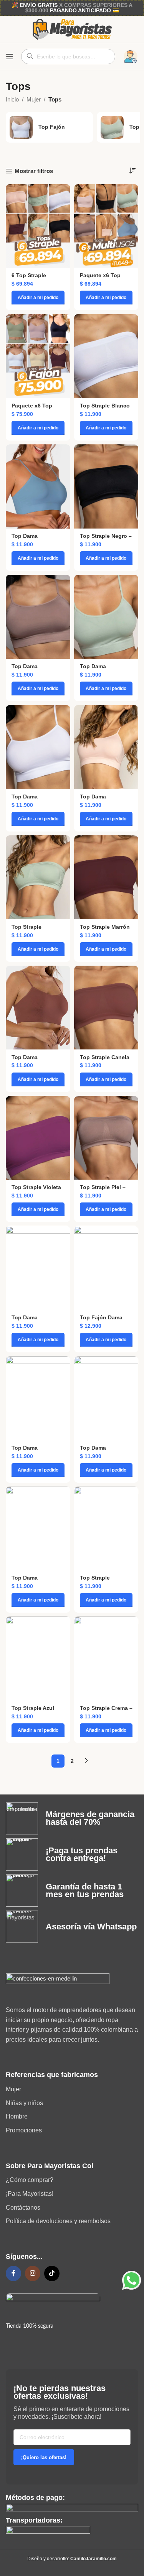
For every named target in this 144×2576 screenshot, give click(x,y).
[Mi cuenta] (131, 57)
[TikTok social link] (52, 2273)
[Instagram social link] (33, 2273)
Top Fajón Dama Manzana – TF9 (101, 1321)
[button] (38, 298)
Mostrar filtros (34, 171)
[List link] (72, 2089)
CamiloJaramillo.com (94, 2559)
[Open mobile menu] (10, 57)
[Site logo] (72, 29)
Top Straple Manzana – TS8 (31, 930)
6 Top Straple (29, 275)
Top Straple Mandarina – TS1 (102, 1581)
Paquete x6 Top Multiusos (100, 279)
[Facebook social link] (13, 2273)
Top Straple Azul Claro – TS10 (33, 1711)
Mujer (34, 99)
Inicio (12, 99)
